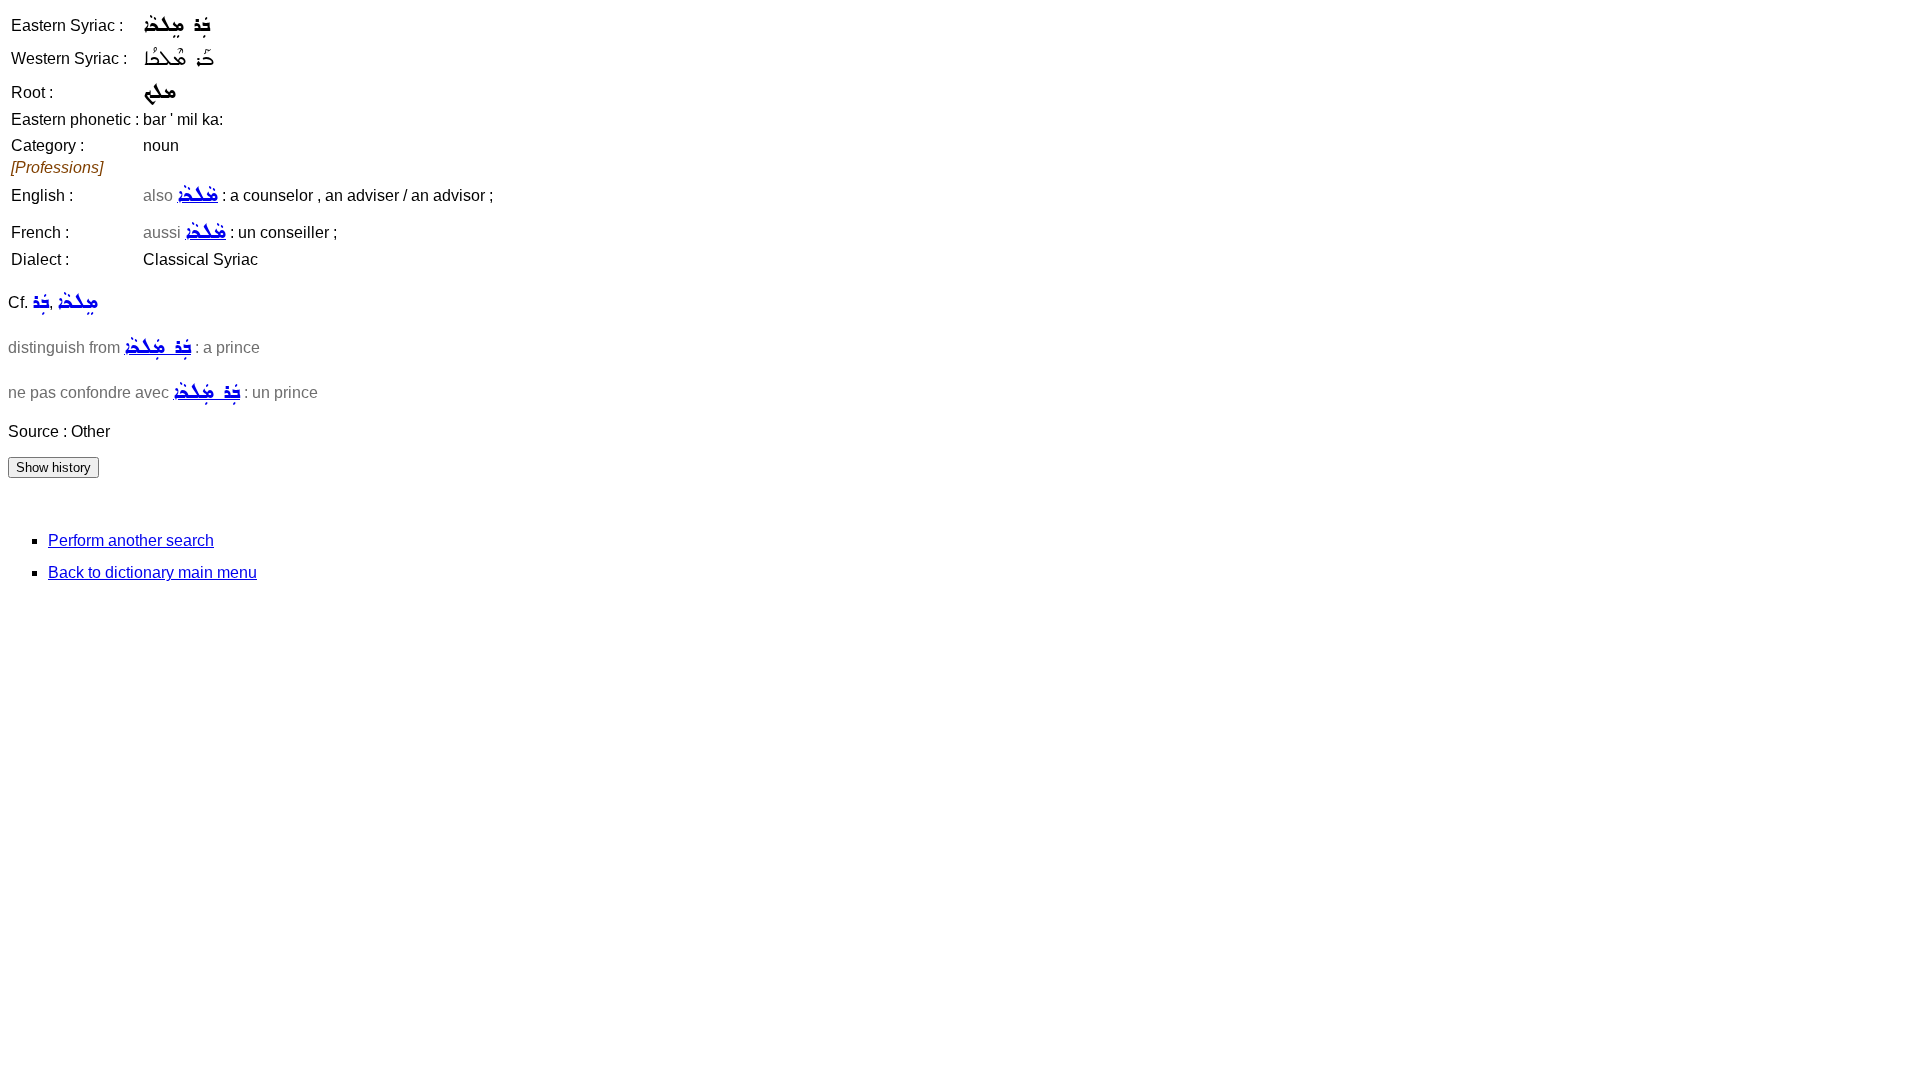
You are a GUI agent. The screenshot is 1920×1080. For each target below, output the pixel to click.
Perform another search (131, 540)
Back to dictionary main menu (152, 572)
